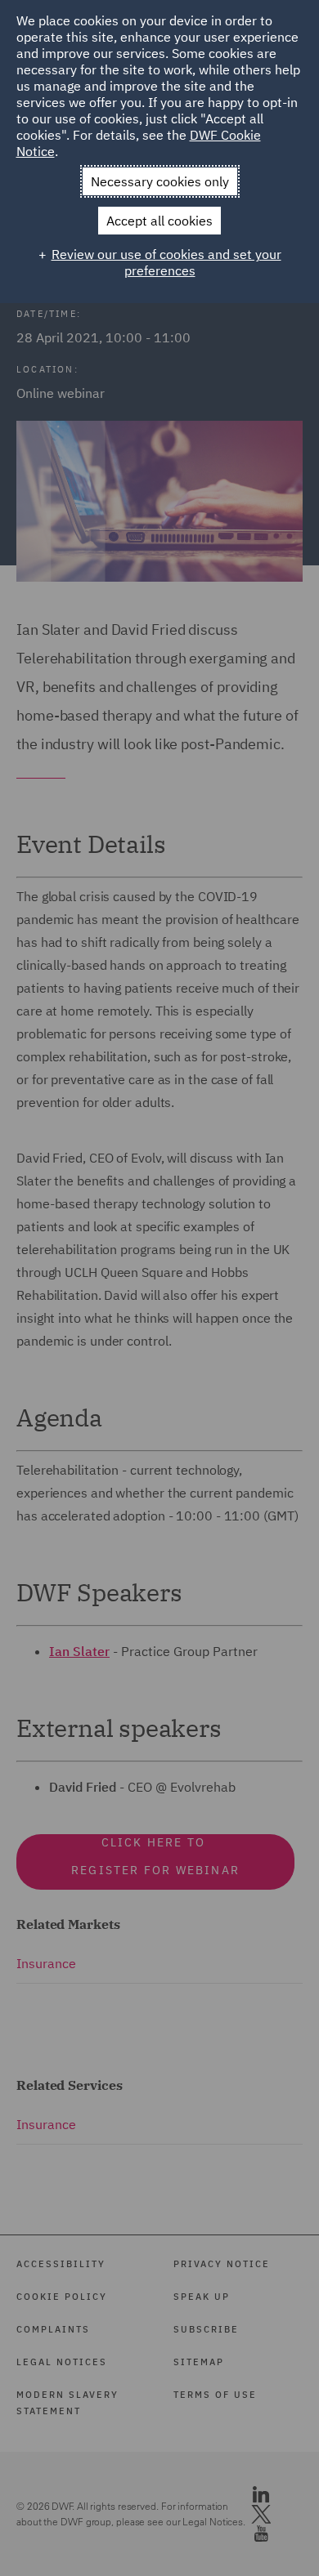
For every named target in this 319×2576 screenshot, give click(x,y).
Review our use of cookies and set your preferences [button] (166, 262)
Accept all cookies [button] (159, 221)
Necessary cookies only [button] (160, 181)
